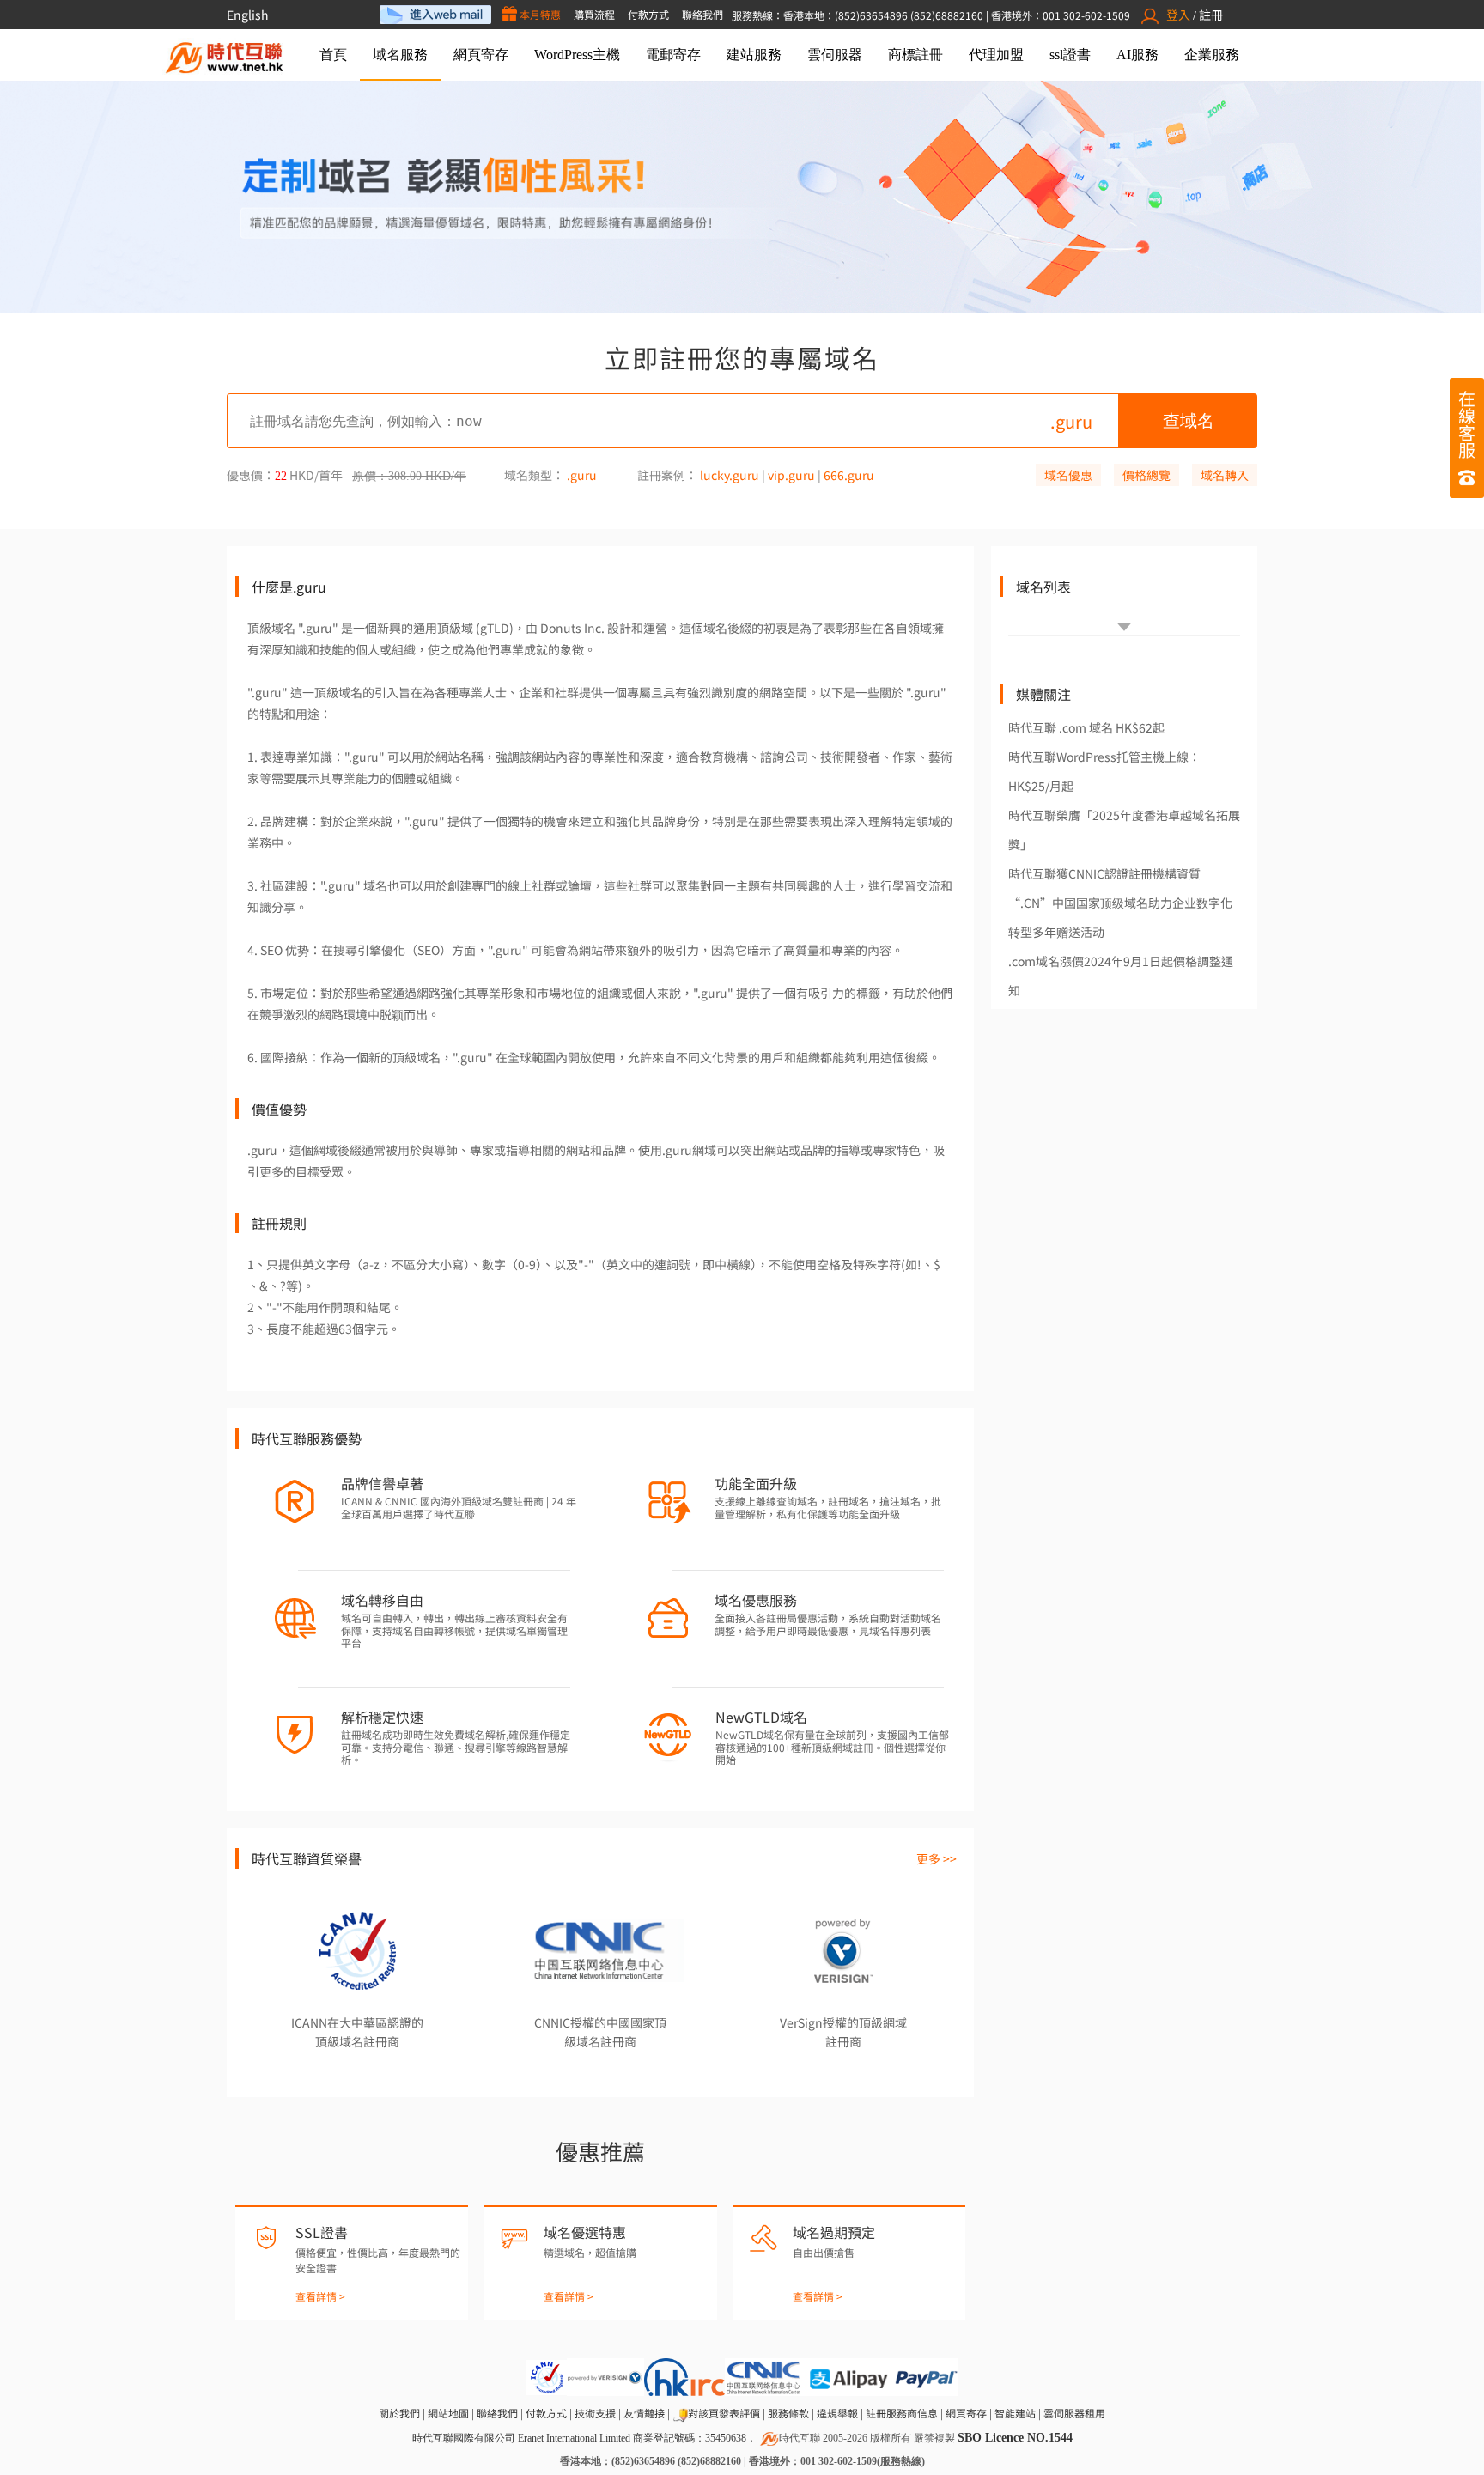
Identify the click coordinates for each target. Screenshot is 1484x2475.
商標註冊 (915, 55)
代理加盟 (996, 55)
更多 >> (937, 1858)
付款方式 (648, 14)
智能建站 (1015, 2413)
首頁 (333, 55)
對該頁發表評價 (724, 2413)
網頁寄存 (481, 55)
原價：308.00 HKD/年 (409, 476)
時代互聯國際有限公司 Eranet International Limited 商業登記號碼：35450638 (579, 2438)
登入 (1178, 15)
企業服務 (1212, 55)
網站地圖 (448, 2413)
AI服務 (1137, 55)
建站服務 (754, 55)
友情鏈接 (644, 2413)
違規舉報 (837, 2413)
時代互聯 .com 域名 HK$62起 (1086, 727)
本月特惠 (539, 14)
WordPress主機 (577, 55)
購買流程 (594, 14)
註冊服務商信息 (902, 2413)
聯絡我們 (702, 14)
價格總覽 (1146, 475)
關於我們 (399, 2413)
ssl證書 (1070, 55)
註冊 (1211, 15)
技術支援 (595, 2413)
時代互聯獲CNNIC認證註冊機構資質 (1104, 873)
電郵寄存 (673, 55)
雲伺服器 (835, 55)
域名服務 (400, 55)
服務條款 (788, 2413)
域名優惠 (1068, 475)
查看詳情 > (320, 2296)
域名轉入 (1225, 475)
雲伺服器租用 (1074, 2413)
